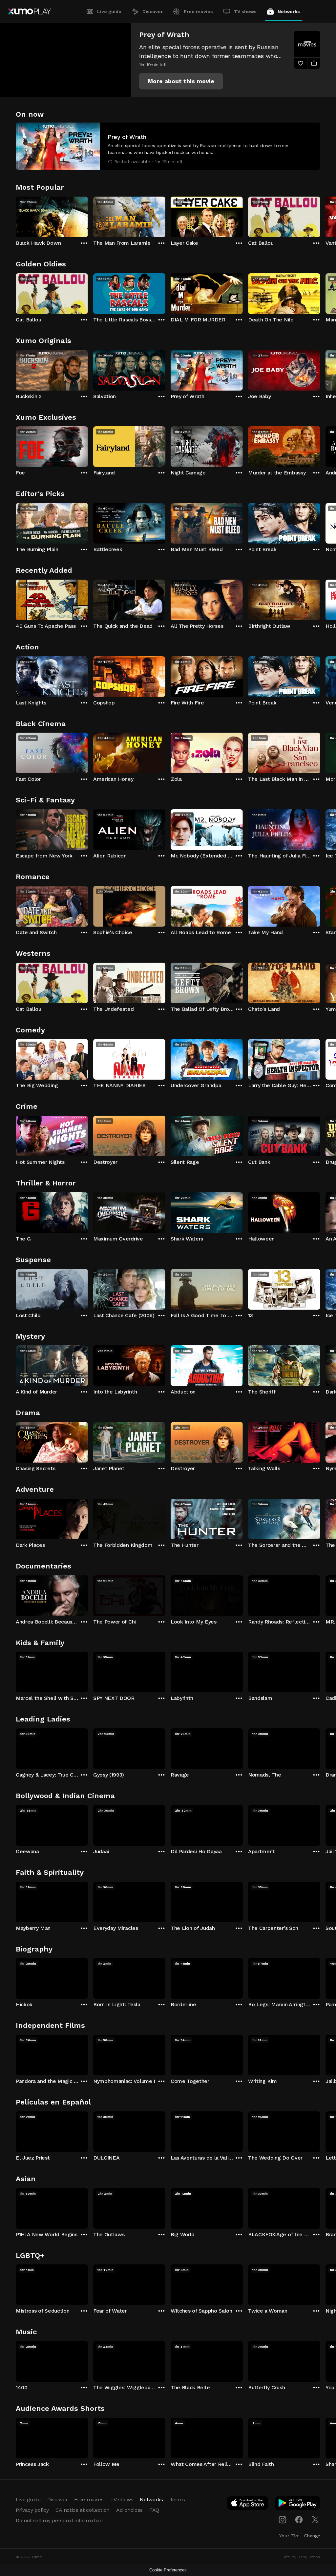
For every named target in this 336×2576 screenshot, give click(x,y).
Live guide (109, 11)
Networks (289, 11)
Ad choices (129, 2510)
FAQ (154, 2510)
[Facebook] (299, 2520)
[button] (181, 81)
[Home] (29, 11)
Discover (153, 11)
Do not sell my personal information (59, 2520)
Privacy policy (32, 2510)
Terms (177, 2499)
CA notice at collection (83, 2510)
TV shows (245, 11)
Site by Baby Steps (301, 2557)
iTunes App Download (248, 2504)
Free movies (198, 11)
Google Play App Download (298, 2504)
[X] (315, 2520)
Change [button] (312, 2536)
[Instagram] (283, 2520)
